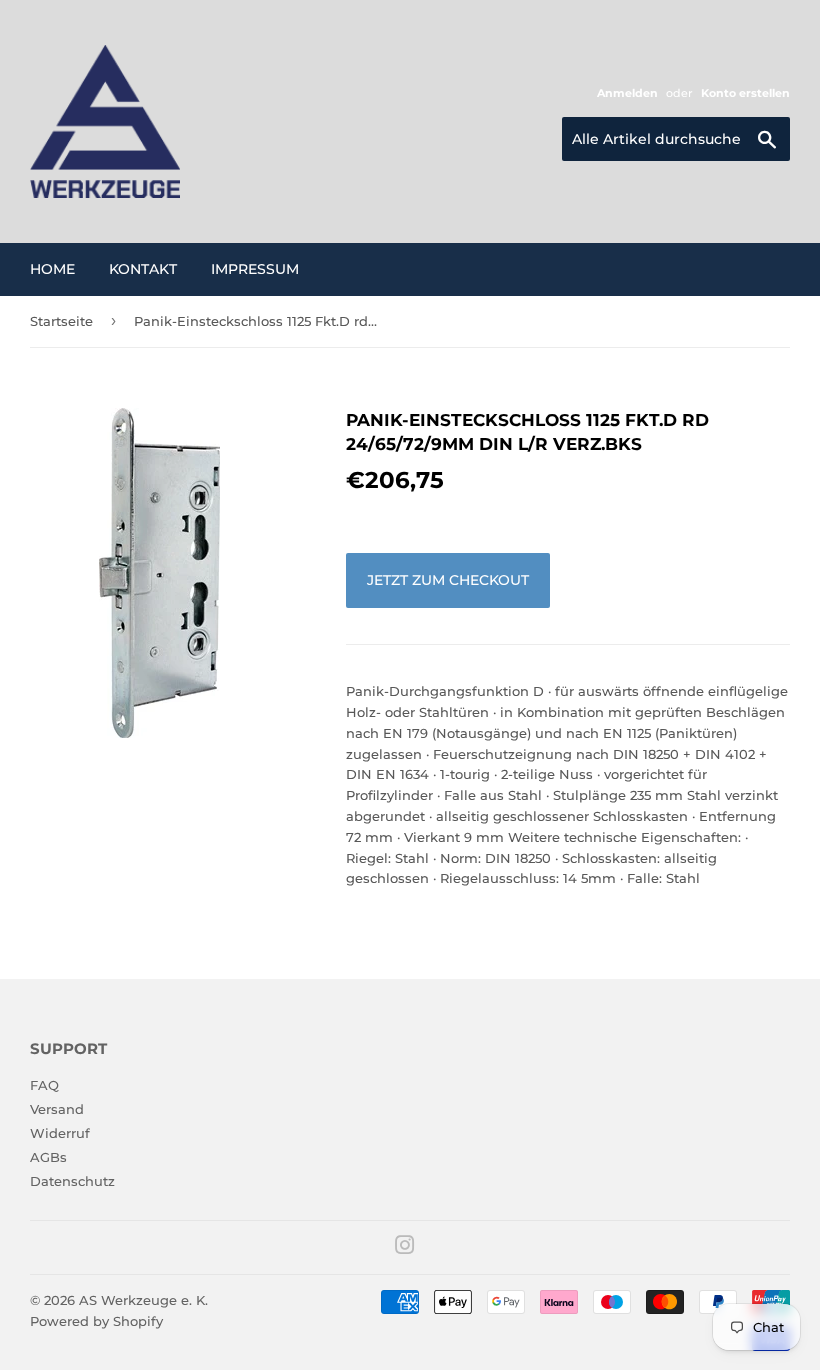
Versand (57, 1109)
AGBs (48, 1157)
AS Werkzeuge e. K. (143, 1300)
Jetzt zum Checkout (448, 580)
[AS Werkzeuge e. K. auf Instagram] (405, 1248)
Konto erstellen (745, 93)
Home (52, 269)
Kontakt (143, 269)
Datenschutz (72, 1181)
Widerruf (60, 1133)
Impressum (255, 269)
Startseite (61, 321)
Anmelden (627, 93)
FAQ (44, 1085)
